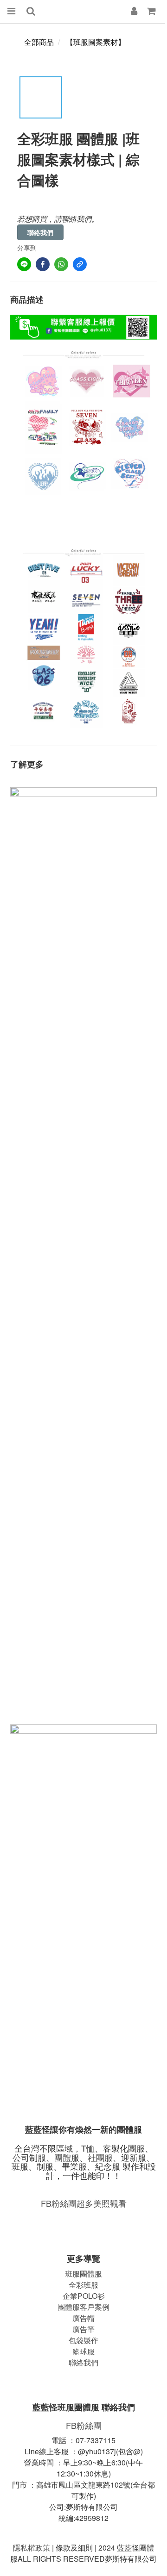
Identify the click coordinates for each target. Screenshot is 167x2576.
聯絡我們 (40, 232)
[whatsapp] (61, 264)
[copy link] (80, 264)
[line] (24, 264)
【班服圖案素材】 (96, 42)
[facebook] (43, 264)
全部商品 (39, 42)
